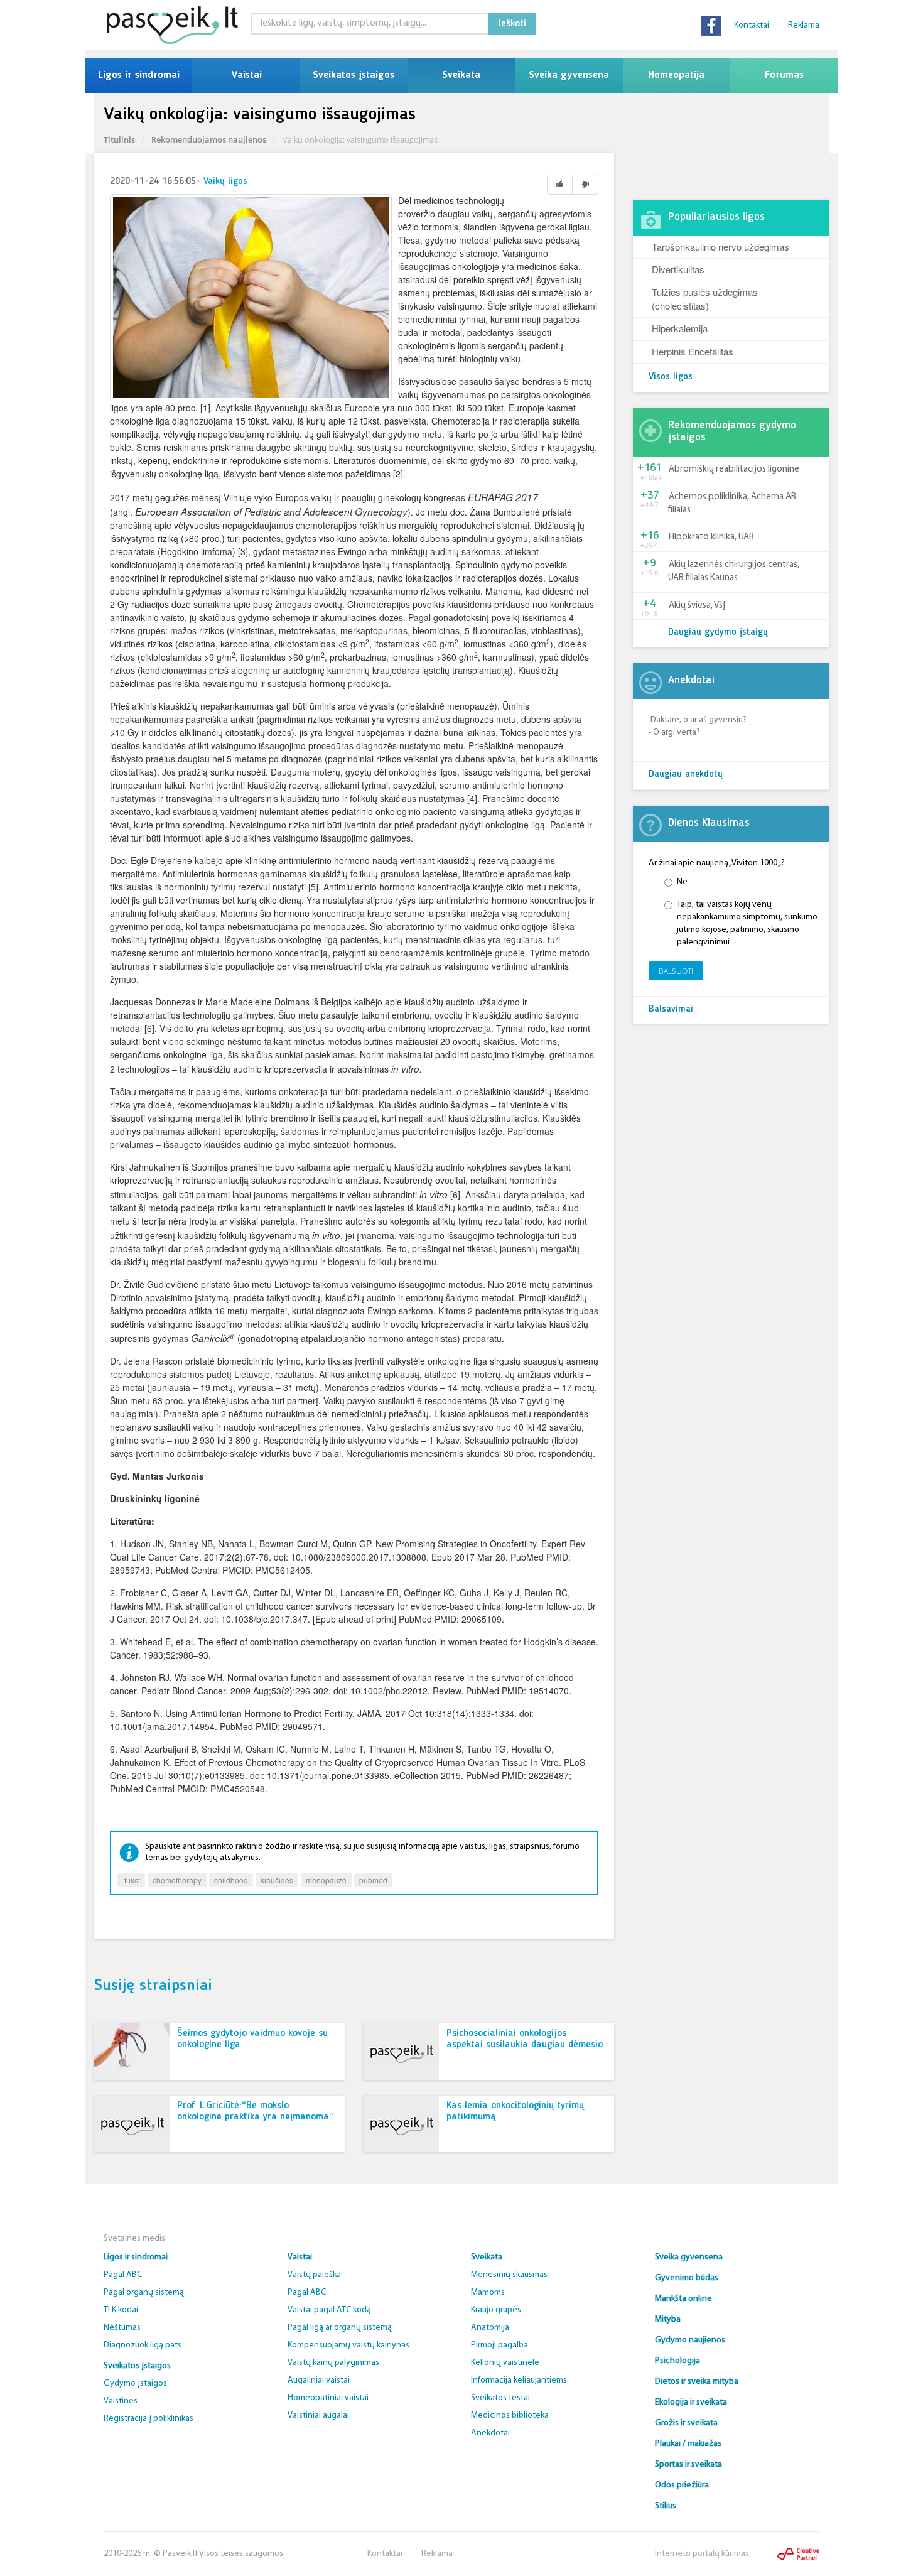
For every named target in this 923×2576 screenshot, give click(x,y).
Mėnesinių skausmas (509, 2275)
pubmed (373, 1880)
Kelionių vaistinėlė (505, 2363)
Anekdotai (490, 2433)
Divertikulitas (678, 269)
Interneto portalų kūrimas (702, 2554)
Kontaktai (752, 25)
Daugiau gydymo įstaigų (718, 633)
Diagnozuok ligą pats (143, 2345)
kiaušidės (277, 1880)
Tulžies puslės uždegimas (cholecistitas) (705, 298)
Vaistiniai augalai (318, 2416)
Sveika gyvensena (569, 75)
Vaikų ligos (225, 182)
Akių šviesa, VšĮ (697, 606)
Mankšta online (683, 2299)
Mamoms (488, 2292)
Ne (682, 882)
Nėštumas (122, 2328)
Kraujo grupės (496, 2310)
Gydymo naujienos (690, 2340)
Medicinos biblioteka (510, 2416)
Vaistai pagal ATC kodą (329, 2310)
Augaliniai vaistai (319, 2380)
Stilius (666, 2506)
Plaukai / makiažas (688, 2444)
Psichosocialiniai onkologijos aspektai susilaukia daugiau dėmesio (525, 2039)
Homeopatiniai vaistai (328, 2398)
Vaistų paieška (314, 2275)
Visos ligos (671, 377)
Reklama (804, 25)
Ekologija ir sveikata (691, 2402)
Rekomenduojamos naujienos (209, 139)
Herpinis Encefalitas (693, 351)
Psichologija (677, 2361)
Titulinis (119, 139)
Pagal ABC (123, 2275)
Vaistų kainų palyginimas (333, 2363)
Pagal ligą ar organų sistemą (340, 2328)
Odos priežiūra (682, 2485)
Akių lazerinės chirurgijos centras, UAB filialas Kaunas (734, 571)
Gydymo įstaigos (135, 2384)
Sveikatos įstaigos (354, 75)
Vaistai (246, 75)
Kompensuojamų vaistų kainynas (348, 2345)
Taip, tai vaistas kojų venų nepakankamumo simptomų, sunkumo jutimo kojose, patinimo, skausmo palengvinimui (747, 923)
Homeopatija (676, 75)
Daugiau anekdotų (686, 775)
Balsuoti (676, 971)
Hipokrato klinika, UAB (711, 537)
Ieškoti (512, 24)
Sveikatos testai (500, 2398)
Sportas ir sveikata (688, 2465)
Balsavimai (671, 1009)
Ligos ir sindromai (139, 75)
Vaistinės (121, 2401)
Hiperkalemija (680, 328)
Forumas (784, 75)
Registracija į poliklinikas (148, 2419)
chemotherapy (177, 1880)
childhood (231, 1880)
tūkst (131, 1880)
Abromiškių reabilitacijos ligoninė (734, 469)
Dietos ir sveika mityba (697, 2382)
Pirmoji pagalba (499, 2345)
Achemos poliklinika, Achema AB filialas (732, 504)
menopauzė (326, 1880)
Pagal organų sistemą (144, 2292)
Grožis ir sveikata (686, 2423)
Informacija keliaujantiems (519, 2380)
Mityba (668, 2319)
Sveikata (461, 75)
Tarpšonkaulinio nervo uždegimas (721, 246)
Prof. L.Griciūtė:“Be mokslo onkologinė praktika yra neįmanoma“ (255, 2111)
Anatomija (490, 2328)
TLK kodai (121, 2310)
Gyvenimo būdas (687, 2278)
